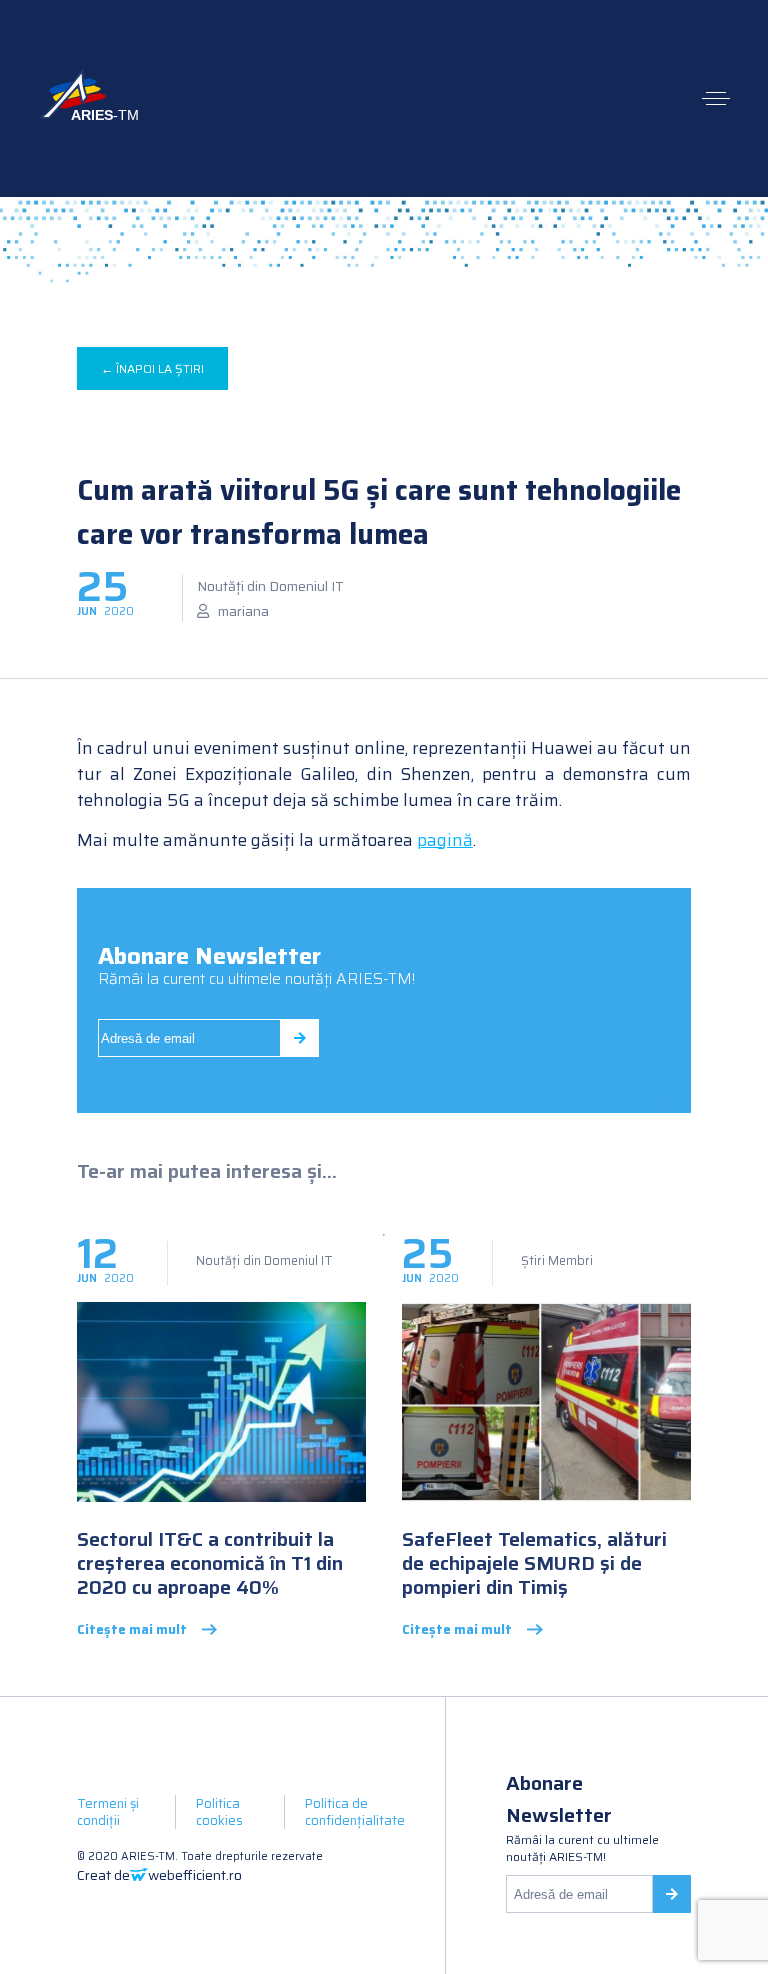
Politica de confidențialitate (355, 1812)
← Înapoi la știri (152, 368)
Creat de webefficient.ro (159, 1875)
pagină (445, 840)
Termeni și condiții (108, 1812)
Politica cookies (219, 1812)
